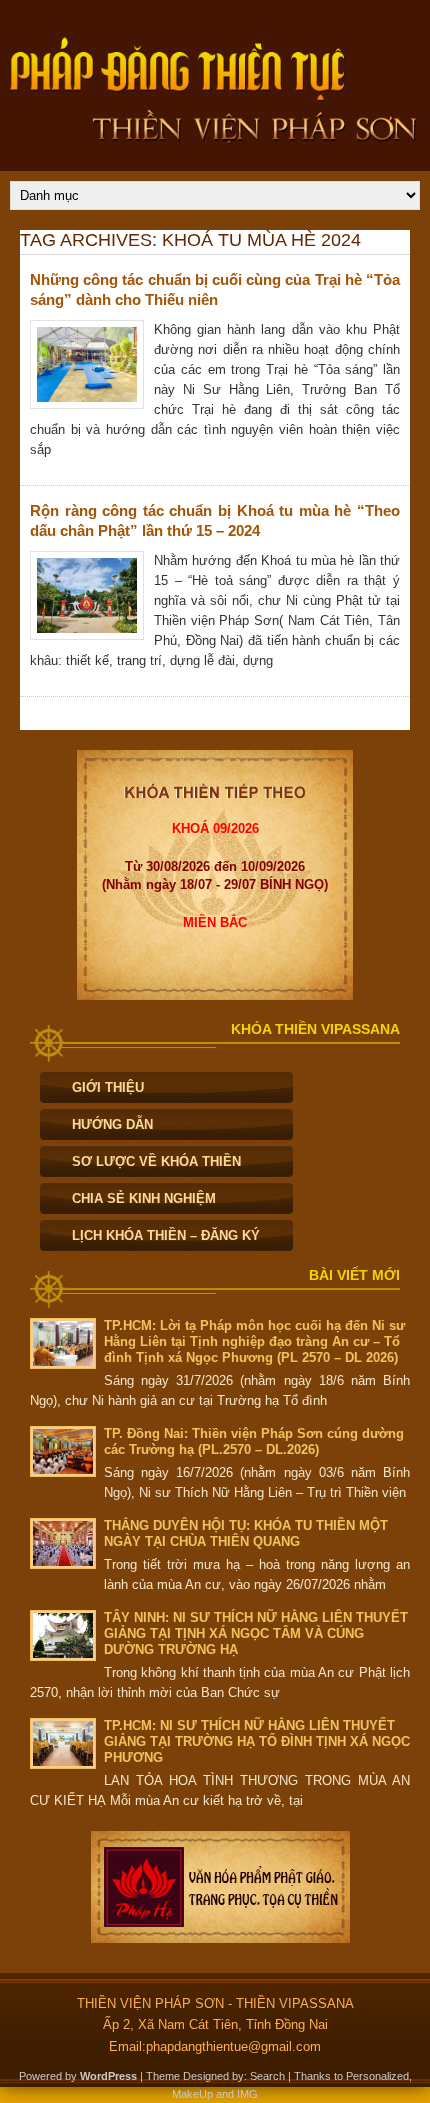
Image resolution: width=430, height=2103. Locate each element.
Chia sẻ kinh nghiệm (144, 1198)
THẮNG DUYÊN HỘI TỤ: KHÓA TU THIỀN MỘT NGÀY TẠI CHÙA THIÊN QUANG (246, 1533)
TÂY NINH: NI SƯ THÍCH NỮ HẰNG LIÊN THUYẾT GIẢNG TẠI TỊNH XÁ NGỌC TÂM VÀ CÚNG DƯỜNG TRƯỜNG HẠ (256, 1633)
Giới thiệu (108, 1087)
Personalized (377, 2076)
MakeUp (192, 2094)
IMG (247, 2094)
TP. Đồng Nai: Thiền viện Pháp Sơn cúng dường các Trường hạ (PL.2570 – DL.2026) (254, 1441)
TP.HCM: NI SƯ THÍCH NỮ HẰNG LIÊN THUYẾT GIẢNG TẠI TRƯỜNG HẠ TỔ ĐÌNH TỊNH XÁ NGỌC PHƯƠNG (257, 1741)
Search (267, 2076)
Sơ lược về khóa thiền (156, 1161)
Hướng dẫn (112, 1124)
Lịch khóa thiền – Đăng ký (166, 1235)
